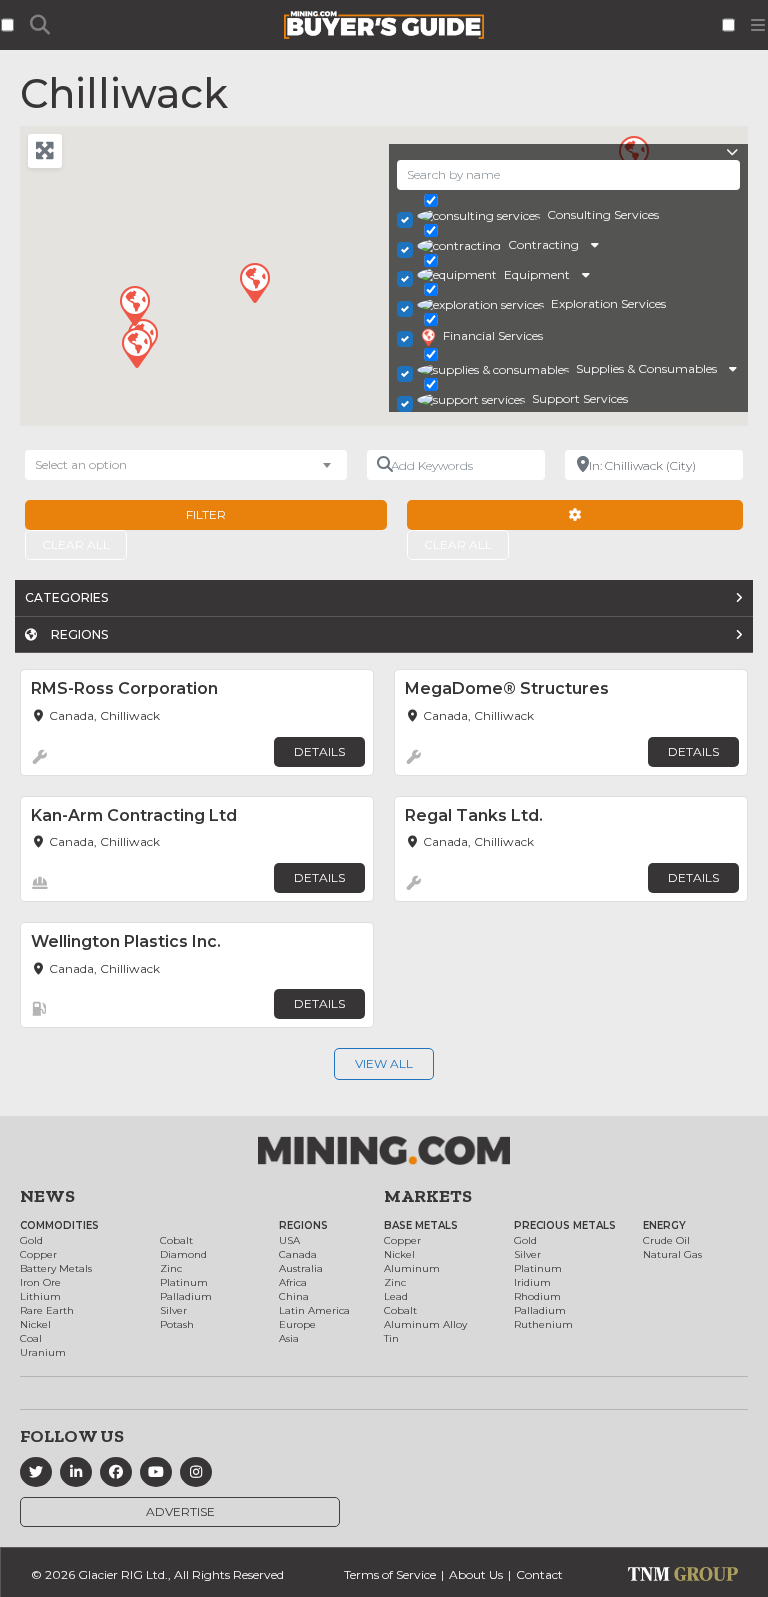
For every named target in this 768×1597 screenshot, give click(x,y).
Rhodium (537, 1296)
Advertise (180, 1511)
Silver (173, 1310)
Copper (38, 1254)
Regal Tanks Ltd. (474, 815)
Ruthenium (543, 1324)
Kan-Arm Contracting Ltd (134, 815)
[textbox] (91, 465)
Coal (31, 1338)
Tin (391, 1338)
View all (384, 1063)
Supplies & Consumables (646, 368)
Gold (31, 1240)
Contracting (543, 244)
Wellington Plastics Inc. (126, 941)
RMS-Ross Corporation (124, 688)
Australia (301, 1268)
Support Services (580, 398)
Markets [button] (428, 1196)
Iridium (532, 1282)
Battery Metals (56, 1268)
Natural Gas (672, 1254)
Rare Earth (47, 1310)
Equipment (537, 274)
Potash (177, 1324)
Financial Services (493, 335)
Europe (297, 1324)
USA (289, 1240)
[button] (254, 282)
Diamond (183, 1254)
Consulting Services (603, 214)
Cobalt (176, 1240)
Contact (539, 1574)
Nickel (35, 1324)
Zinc (171, 1268)
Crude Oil (666, 1240)
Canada (298, 1254)
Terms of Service (390, 1574)
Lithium (40, 1296)
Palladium (186, 1296)
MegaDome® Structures (507, 688)
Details (319, 751)
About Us (476, 1574)
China (294, 1296)
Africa (293, 1282)
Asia (289, 1338)
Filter (206, 514)
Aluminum (412, 1268)
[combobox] (186, 465)
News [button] (47, 1196)
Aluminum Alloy (425, 1324)
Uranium (43, 1352)
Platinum (184, 1282)
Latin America (314, 1310)
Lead (396, 1296)
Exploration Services (608, 303)
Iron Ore (40, 1282)
